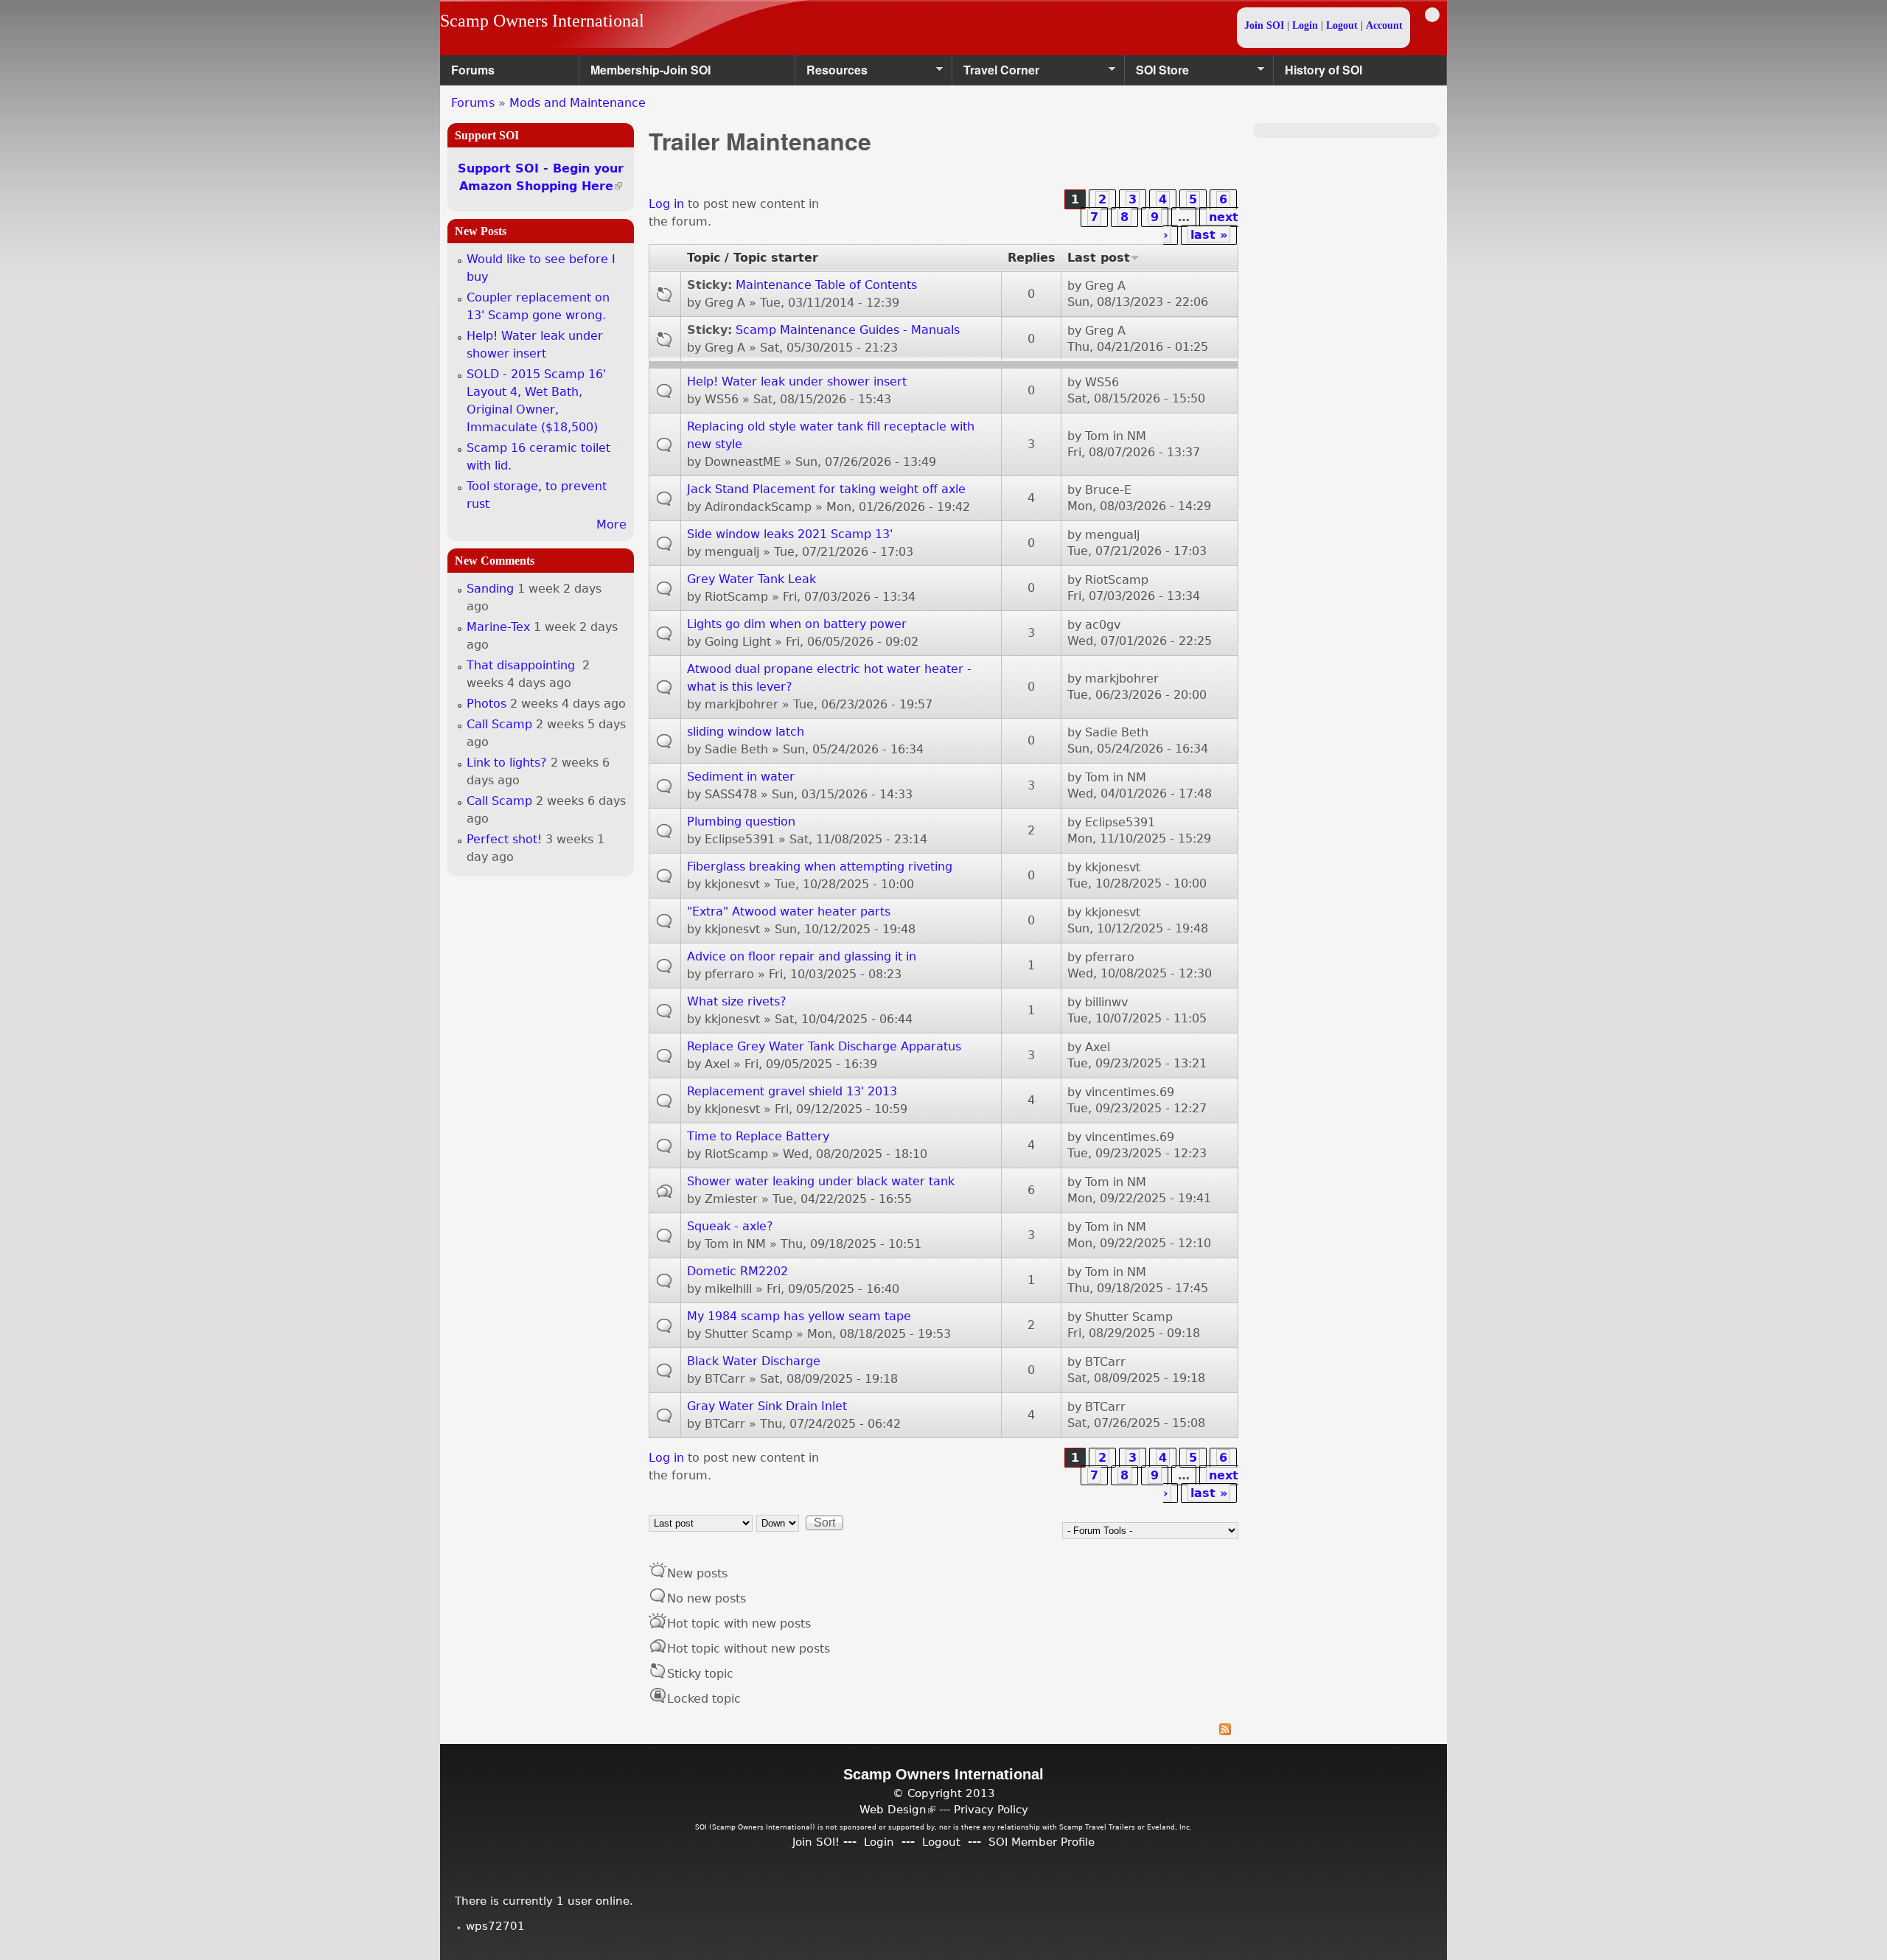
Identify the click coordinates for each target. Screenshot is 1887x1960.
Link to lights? (507, 763)
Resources (831, 73)
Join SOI (1264, 25)
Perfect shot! (504, 839)
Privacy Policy (991, 1809)
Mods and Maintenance (578, 103)
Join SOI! (816, 1842)
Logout (1342, 25)
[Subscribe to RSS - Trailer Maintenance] (943, 1731)
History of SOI (1323, 70)
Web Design (897, 1809)
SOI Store (1157, 73)
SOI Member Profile (1042, 1842)
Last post (1099, 258)
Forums (473, 70)
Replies (1032, 258)
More (611, 524)
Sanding (490, 589)
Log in (666, 204)
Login (1305, 25)
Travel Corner (996, 73)
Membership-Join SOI (650, 70)
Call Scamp (499, 724)
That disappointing (523, 665)
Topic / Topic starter (753, 258)
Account (1384, 25)
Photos (486, 704)
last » (1209, 235)
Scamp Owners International (542, 21)
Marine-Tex (498, 627)
